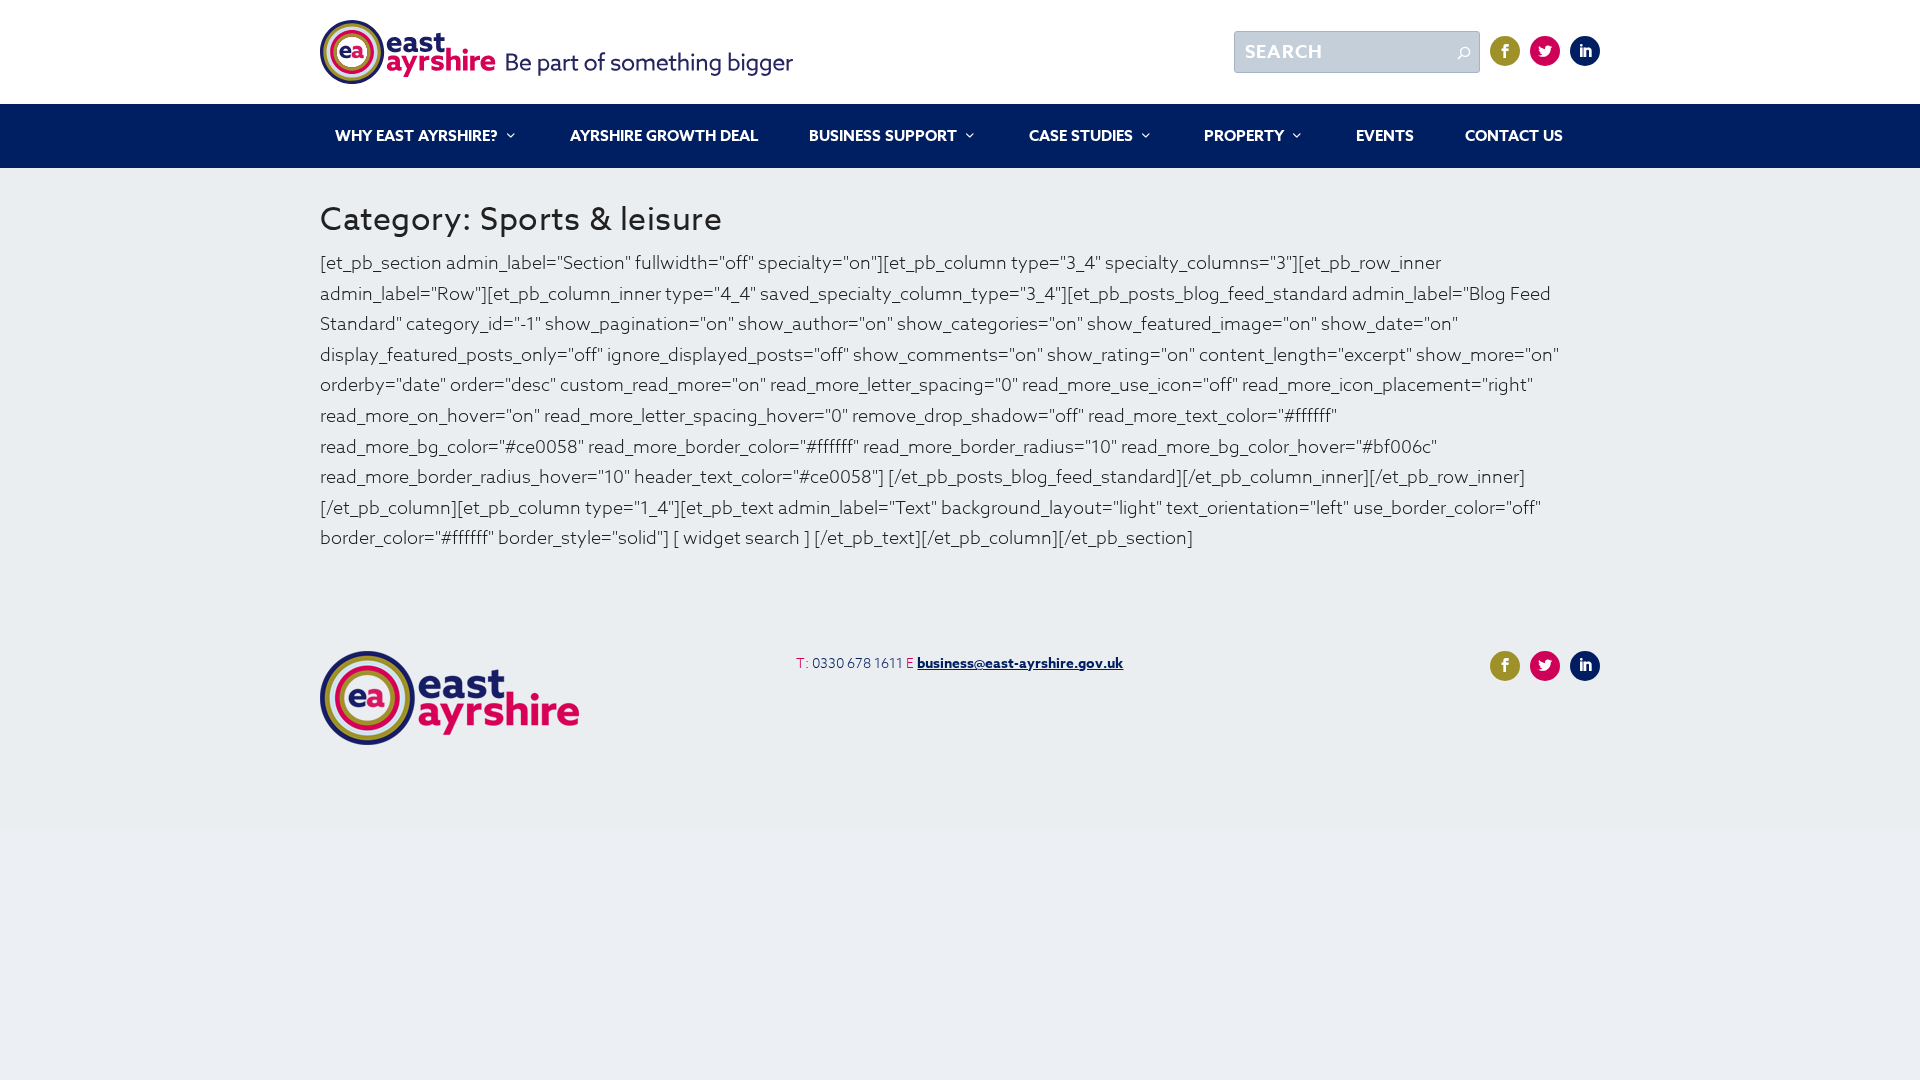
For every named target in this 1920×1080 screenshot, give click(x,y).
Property (1244, 137)
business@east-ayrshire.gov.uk (1020, 663)
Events (1385, 137)
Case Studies (1081, 137)
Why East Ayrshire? (416, 137)
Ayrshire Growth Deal (664, 137)
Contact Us (1514, 137)
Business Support (883, 137)
